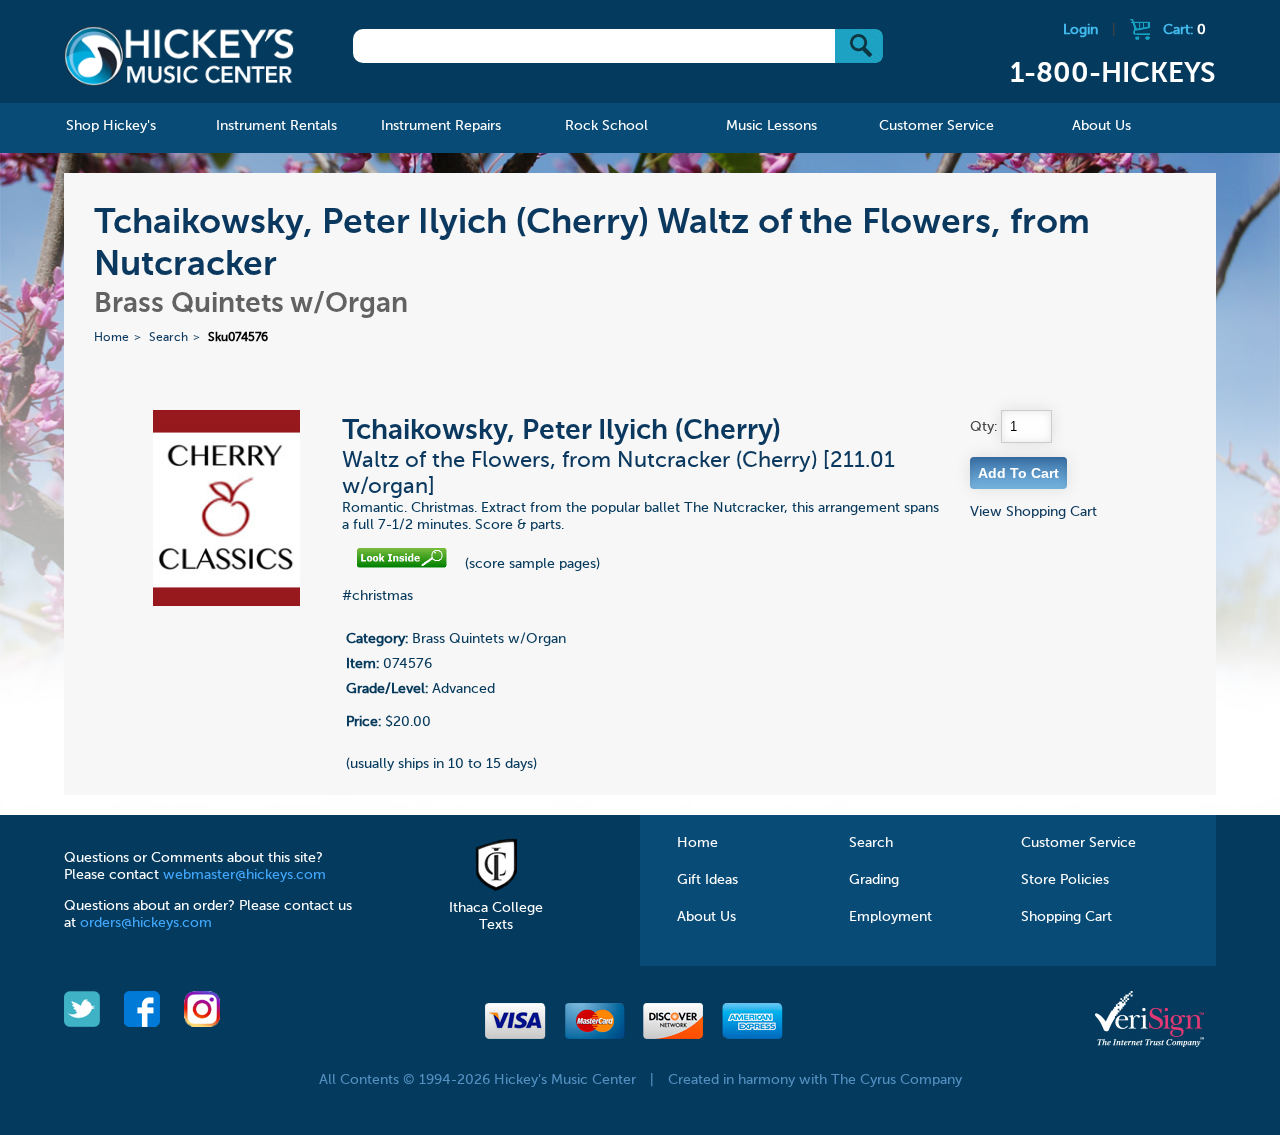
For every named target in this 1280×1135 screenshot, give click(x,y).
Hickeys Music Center (179, 55)
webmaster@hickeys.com (244, 875)
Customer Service (1078, 843)
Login (1080, 30)
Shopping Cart (1066, 917)
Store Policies (1065, 880)
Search (168, 338)
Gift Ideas (707, 880)
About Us (706, 917)
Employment (890, 917)
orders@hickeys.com (146, 923)
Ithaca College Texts (496, 916)
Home (111, 338)
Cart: (1184, 30)
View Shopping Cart (1033, 512)
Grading (874, 880)
